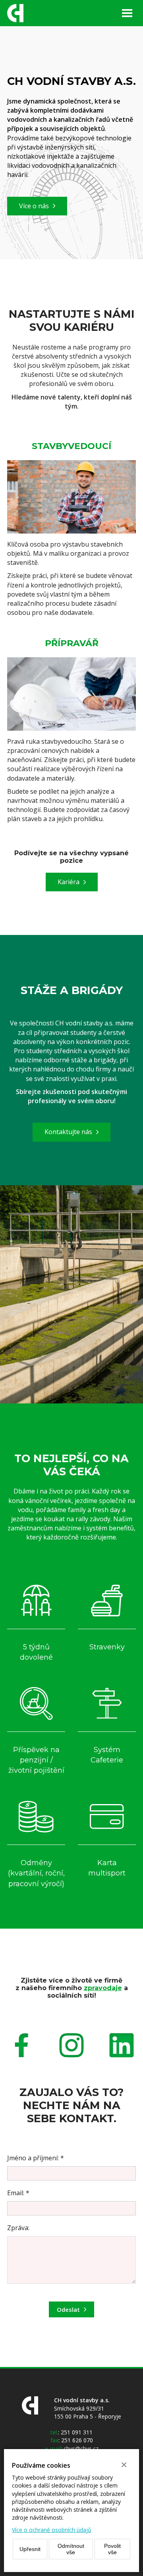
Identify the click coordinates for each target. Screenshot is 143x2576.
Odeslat (68, 2309)
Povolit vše (112, 2549)
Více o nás (34, 206)
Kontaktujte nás (68, 1132)
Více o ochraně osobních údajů (52, 2530)
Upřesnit (30, 2549)
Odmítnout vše (71, 2549)
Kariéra (69, 882)
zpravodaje (103, 1988)
